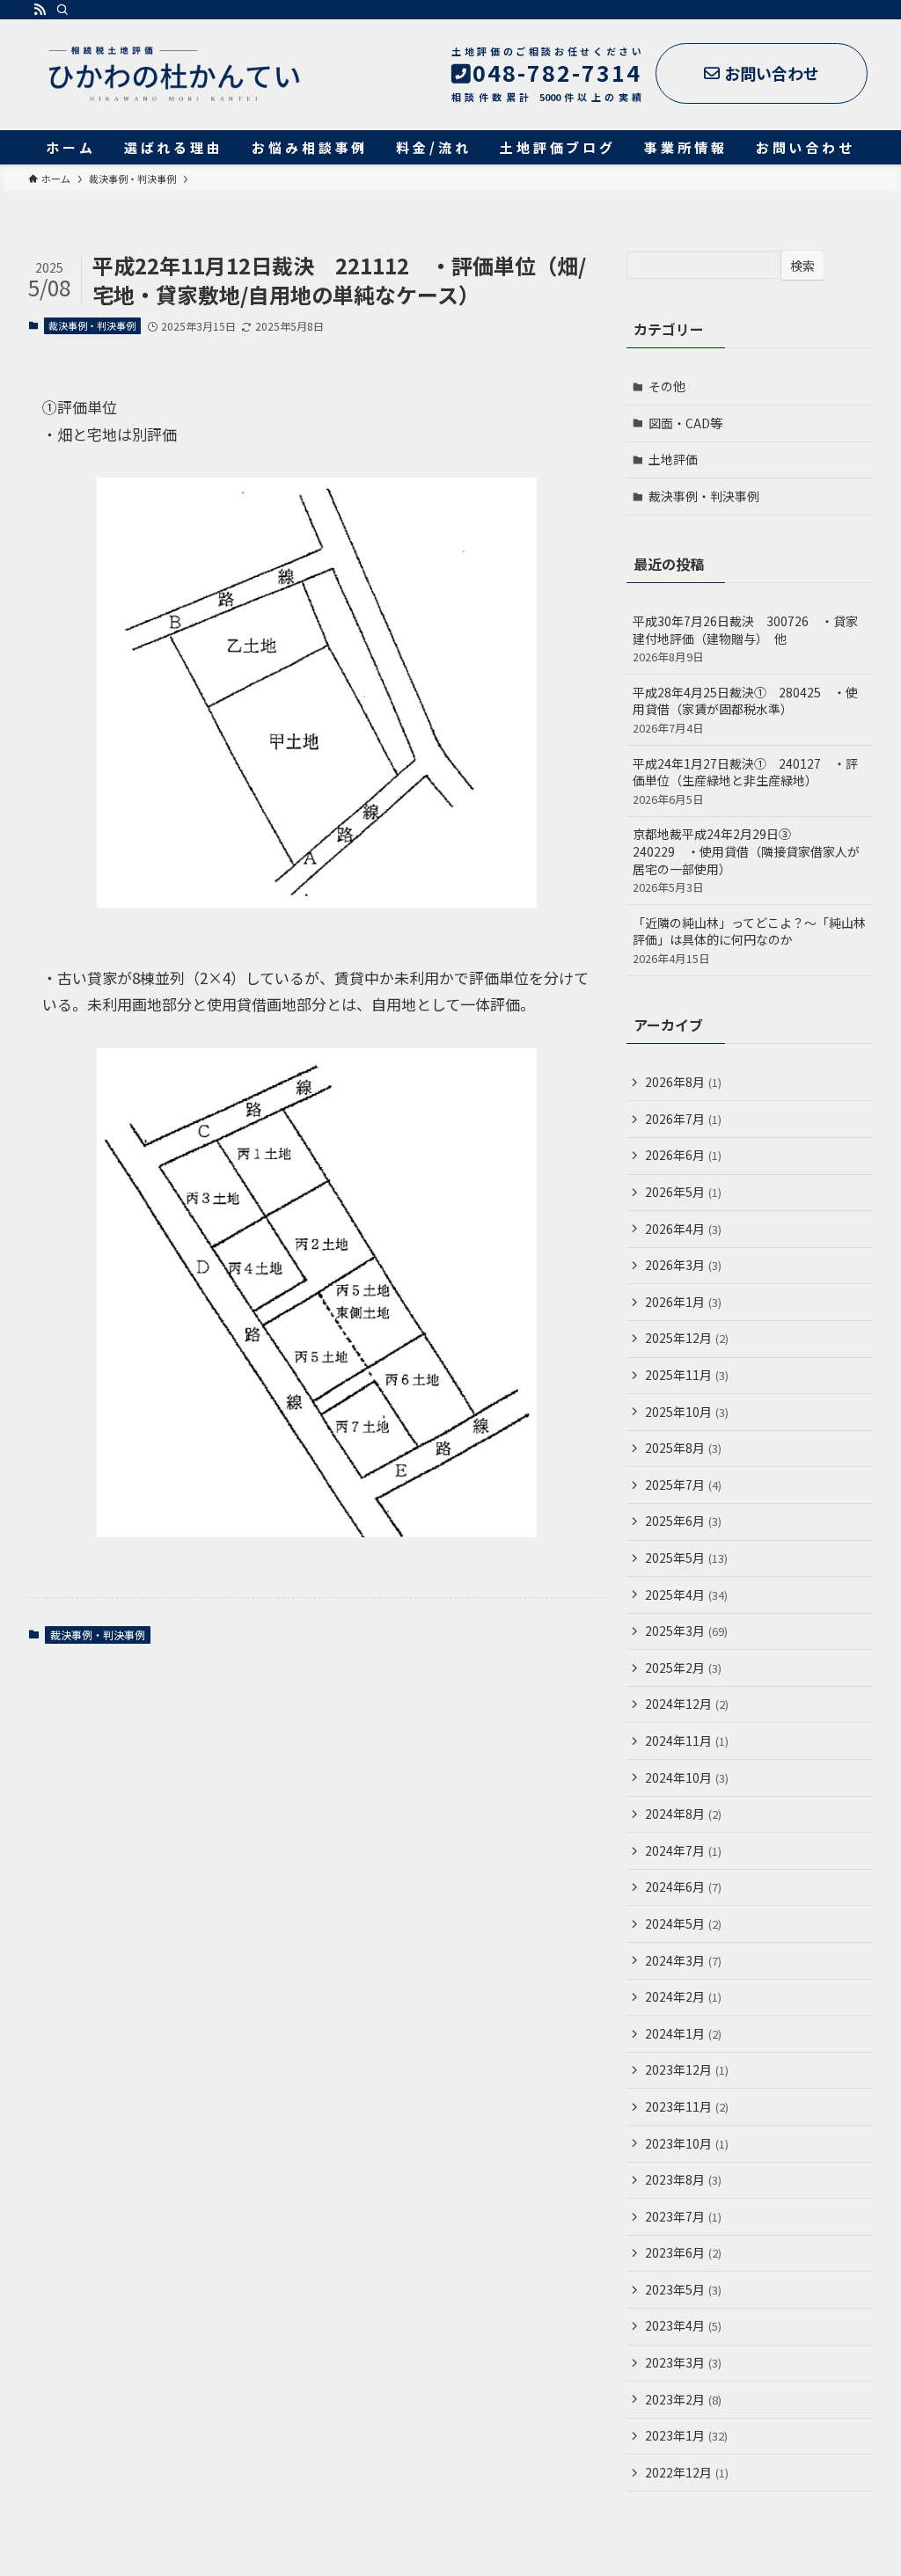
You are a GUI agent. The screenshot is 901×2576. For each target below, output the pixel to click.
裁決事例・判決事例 (92, 325)
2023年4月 (683, 2325)
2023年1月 (686, 2435)
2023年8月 (683, 2179)
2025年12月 (687, 1338)
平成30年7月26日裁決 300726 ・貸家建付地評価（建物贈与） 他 (745, 639)
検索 (802, 266)
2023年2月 (683, 2399)
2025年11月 (687, 1375)
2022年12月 (687, 2472)
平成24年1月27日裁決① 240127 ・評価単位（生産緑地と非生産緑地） (745, 781)
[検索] (62, 10)
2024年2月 (683, 1996)
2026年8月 (683, 1082)
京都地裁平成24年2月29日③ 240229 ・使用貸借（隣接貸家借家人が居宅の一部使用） (746, 860)
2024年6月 (683, 1886)
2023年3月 (683, 2362)
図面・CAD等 (685, 423)
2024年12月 (687, 1704)
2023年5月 (683, 2289)
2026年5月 (683, 1192)
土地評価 (673, 459)
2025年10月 (687, 1412)
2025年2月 (683, 1667)
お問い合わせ (772, 73)
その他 (667, 386)
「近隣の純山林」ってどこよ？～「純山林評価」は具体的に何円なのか (749, 940)
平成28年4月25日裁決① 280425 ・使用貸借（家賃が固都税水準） (745, 710)
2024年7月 (683, 1850)
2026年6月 (683, 1155)
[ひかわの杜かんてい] (174, 74)
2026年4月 (683, 1229)
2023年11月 (687, 2106)
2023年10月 (687, 2143)
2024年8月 (683, 1813)
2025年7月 (683, 1485)
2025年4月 (686, 1594)
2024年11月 (687, 1740)
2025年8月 (683, 1448)
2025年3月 (686, 1631)
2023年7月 (683, 2216)
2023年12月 (687, 2069)
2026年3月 (683, 1265)
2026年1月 (683, 1302)
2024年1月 (683, 2033)
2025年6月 (683, 1521)
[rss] (40, 10)
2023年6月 (683, 2252)
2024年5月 (683, 1923)
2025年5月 (686, 1558)
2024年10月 (687, 1777)
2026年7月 (683, 1119)
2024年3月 (683, 1960)
